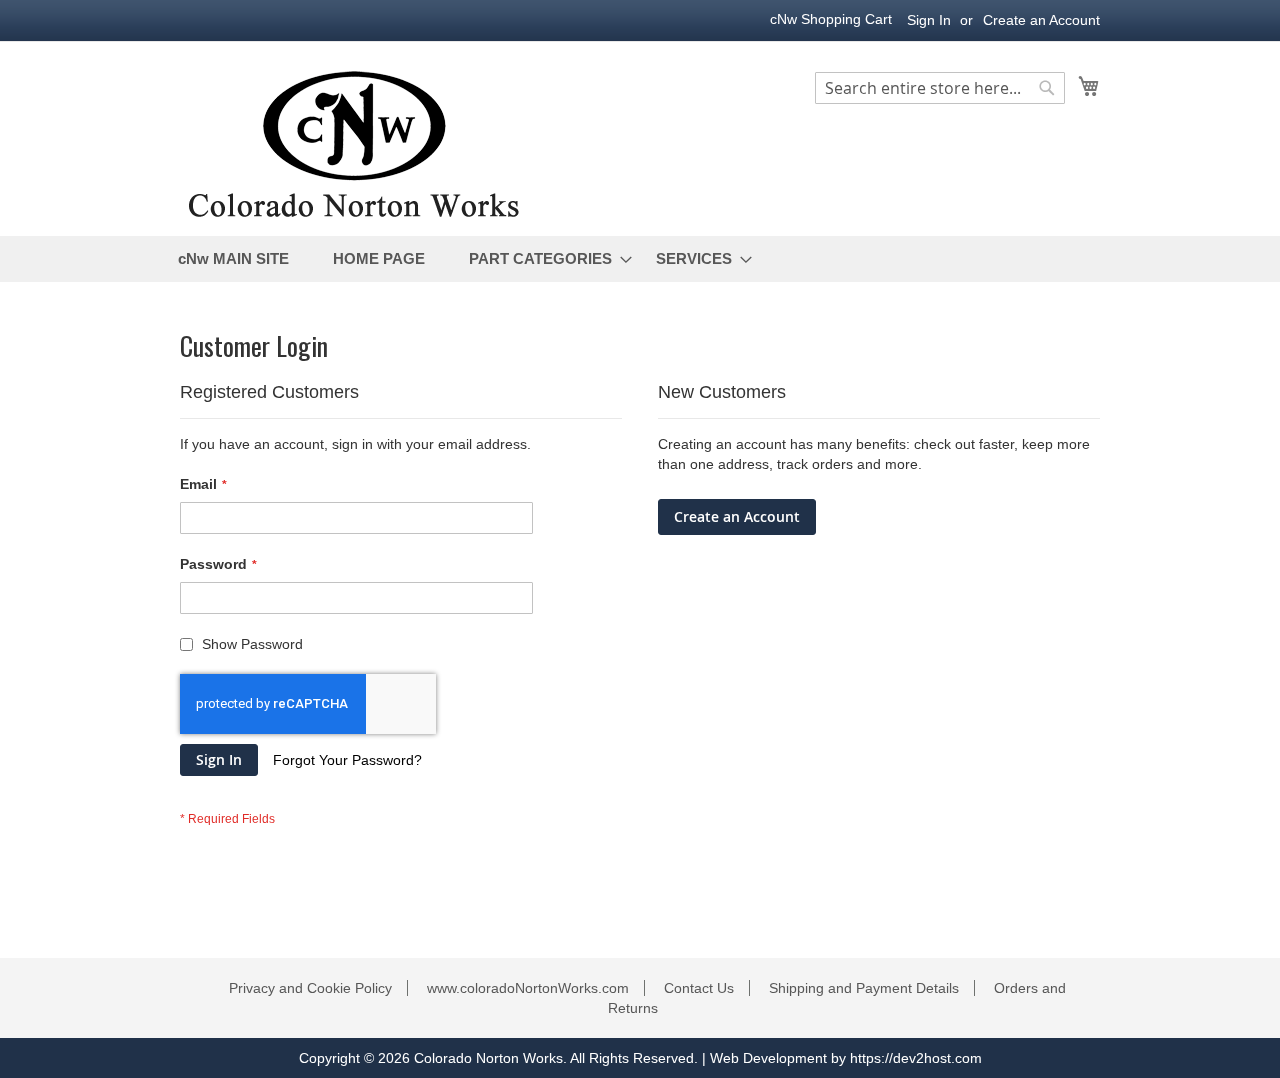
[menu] (640, 259)
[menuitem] (545, 259)
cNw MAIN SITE (233, 258)
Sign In (929, 20)
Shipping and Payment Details (864, 988)
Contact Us (699, 988)
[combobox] (940, 88)
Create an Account (1041, 20)
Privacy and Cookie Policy (310, 988)
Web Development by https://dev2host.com (846, 1058)
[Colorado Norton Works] (354, 140)
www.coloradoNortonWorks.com (528, 988)
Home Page (379, 258)
